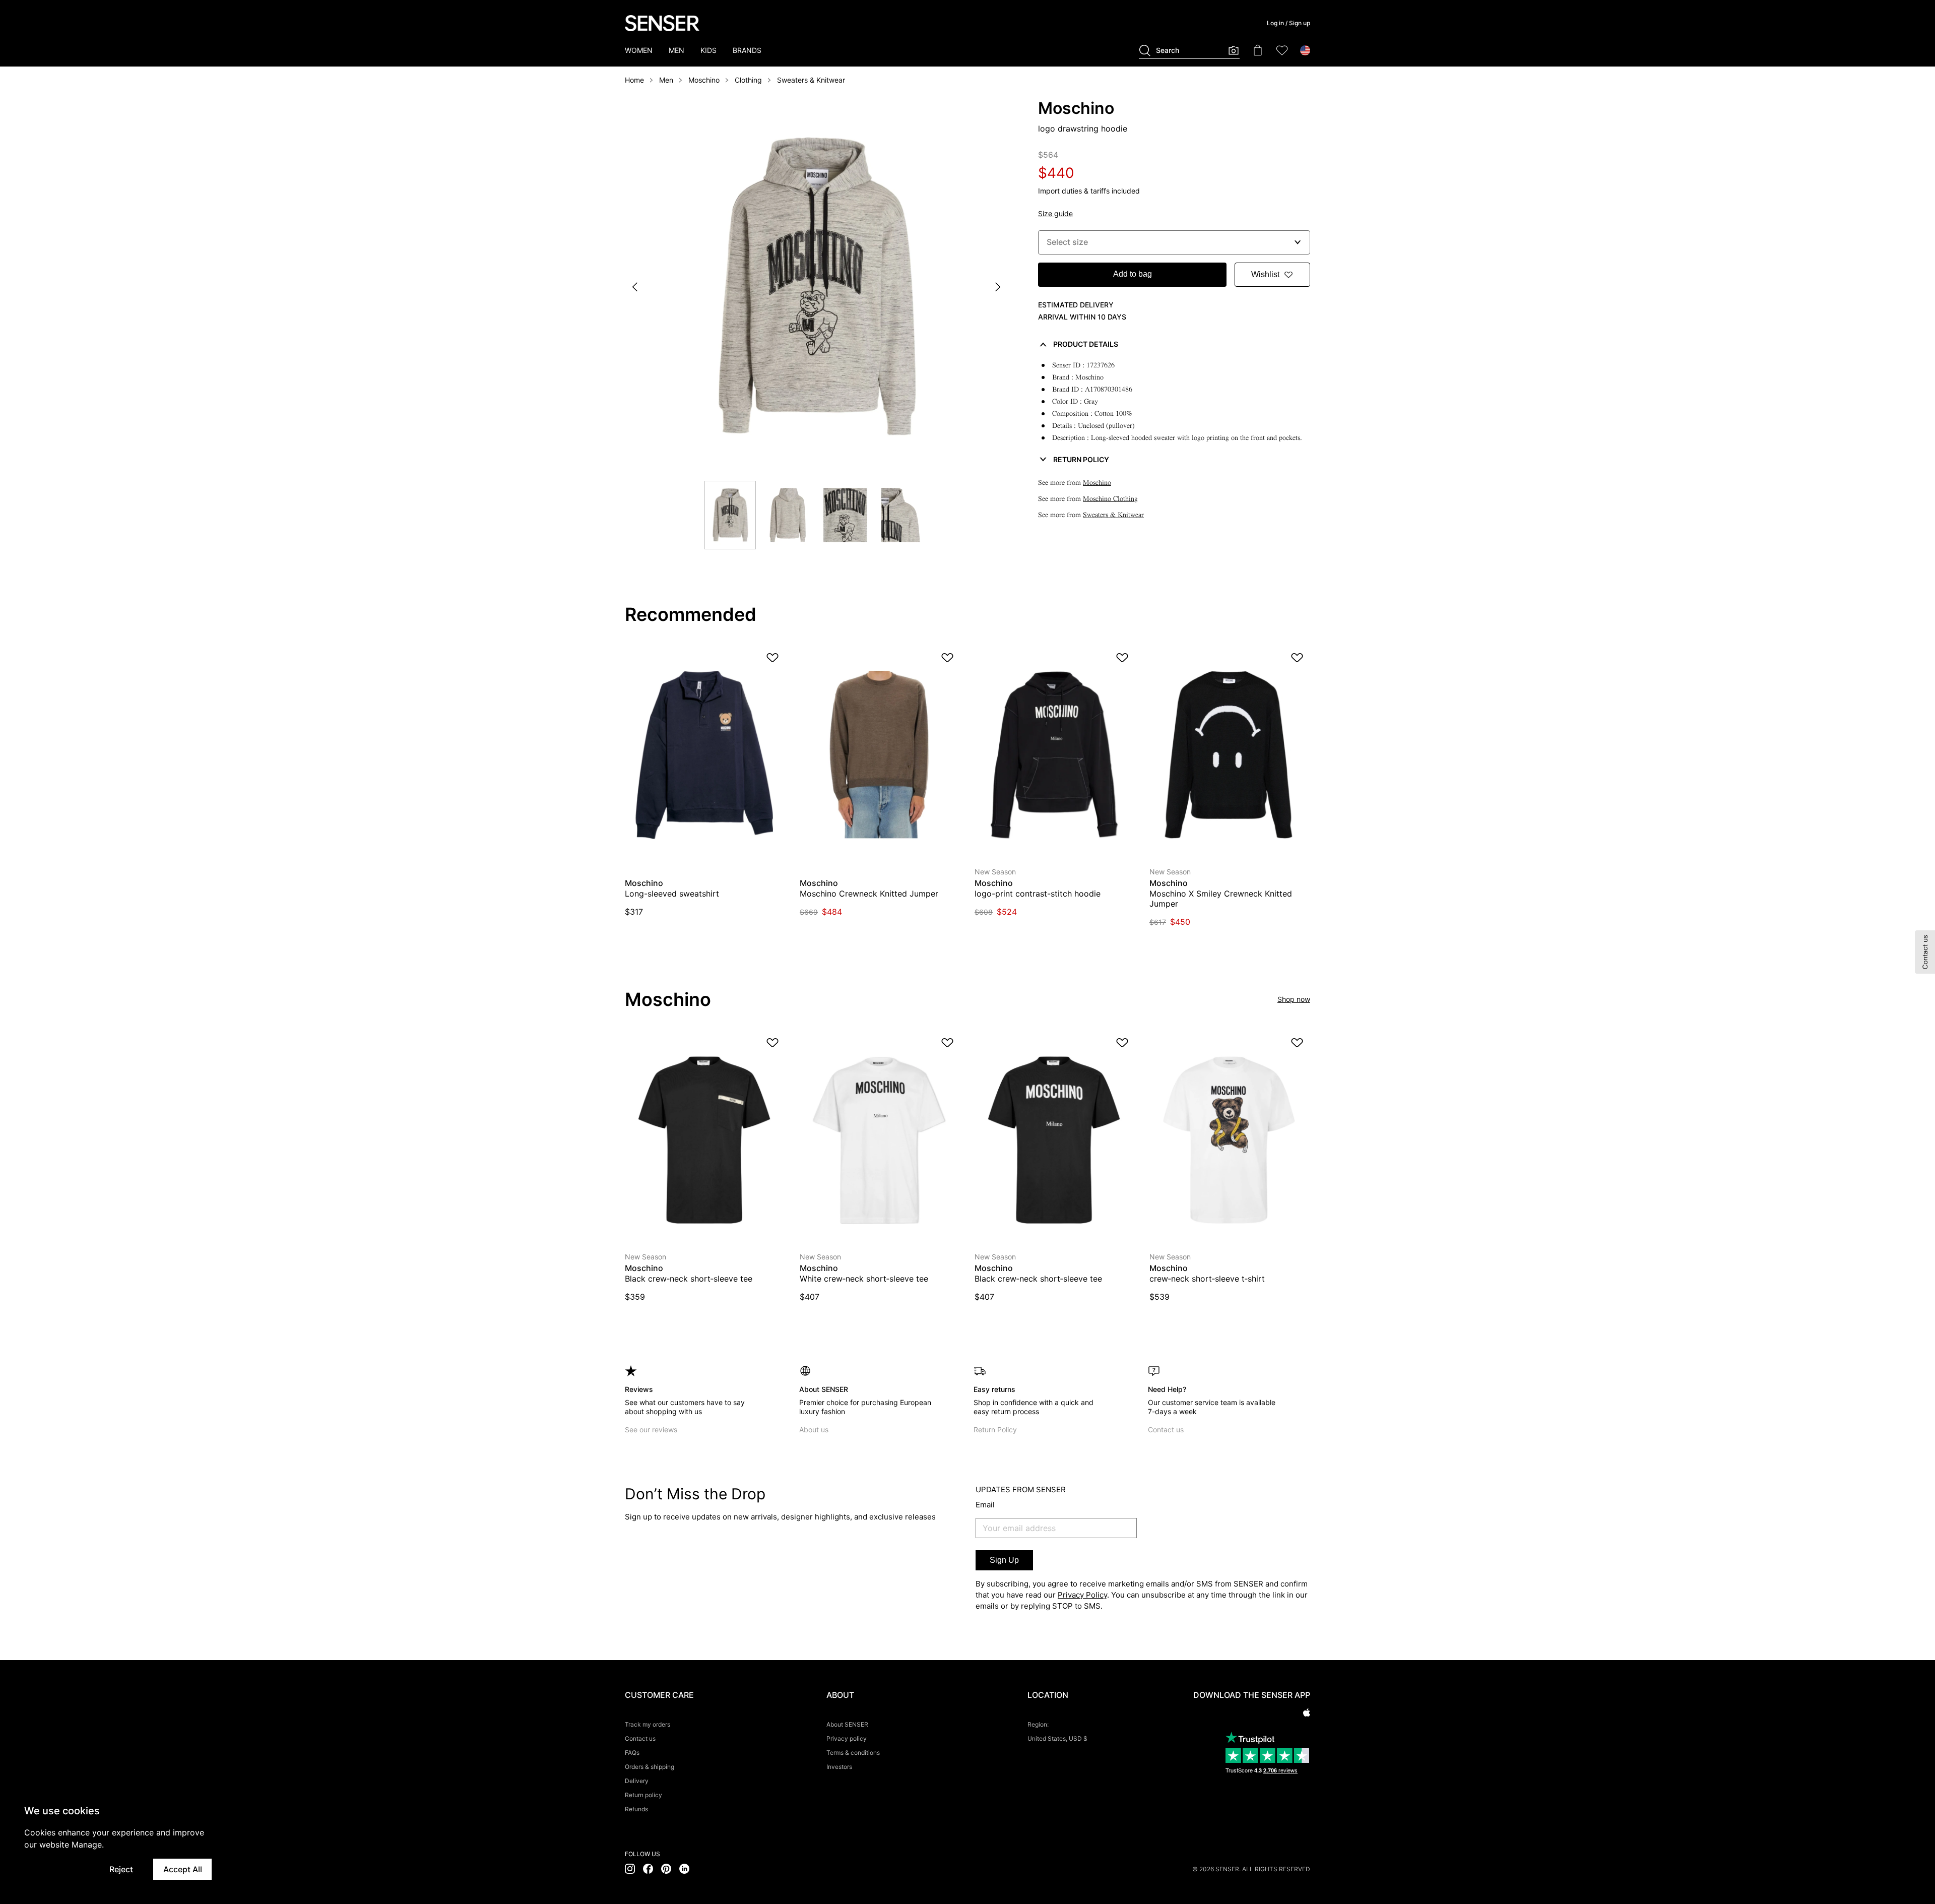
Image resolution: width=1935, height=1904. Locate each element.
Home (634, 80)
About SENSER (847, 1724)
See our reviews (651, 1430)
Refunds (636, 1809)
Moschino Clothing (1110, 499)
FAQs (632, 1753)
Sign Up (1004, 1560)
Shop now (1294, 999)
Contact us (1166, 1430)
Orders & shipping (650, 1767)
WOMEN (639, 50)
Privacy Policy (1082, 1595)
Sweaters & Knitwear (811, 80)
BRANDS (747, 50)
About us (814, 1430)
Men (666, 80)
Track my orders (648, 1724)
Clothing (748, 80)
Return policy (643, 1795)
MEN (676, 50)
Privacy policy (847, 1738)
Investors (839, 1767)
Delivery (637, 1781)
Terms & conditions (853, 1753)
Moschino (704, 80)
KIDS (708, 50)
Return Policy (995, 1430)
